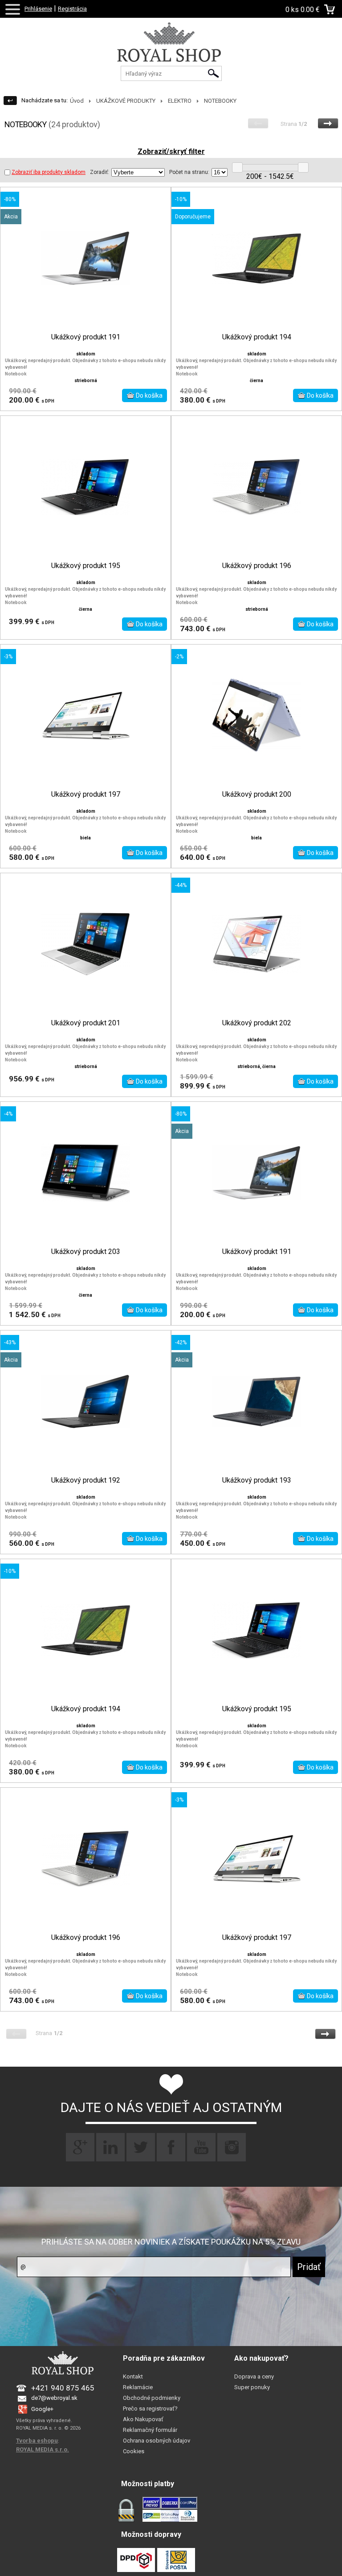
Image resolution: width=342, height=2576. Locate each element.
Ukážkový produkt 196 (257, 566)
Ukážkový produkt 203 (86, 1252)
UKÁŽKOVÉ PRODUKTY (126, 101)
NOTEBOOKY (220, 101)
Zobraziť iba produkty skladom (49, 172)
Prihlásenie (38, 9)
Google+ (42, 2409)
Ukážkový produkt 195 (86, 566)
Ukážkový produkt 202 (257, 1023)
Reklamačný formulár (150, 2430)
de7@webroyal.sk (54, 2398)
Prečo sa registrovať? (150, 2409)
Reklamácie (138, 2387)
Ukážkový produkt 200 (257, 794)
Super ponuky (252, 2387)
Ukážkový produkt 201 (86, 1023)
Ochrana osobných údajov (157, 2441)
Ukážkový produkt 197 (86, 794)
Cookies (134, 2451)
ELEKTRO (180, 101)
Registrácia (72, 9)
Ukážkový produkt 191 (86, 337)
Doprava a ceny (254, 2376)
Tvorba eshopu (37, 2441)
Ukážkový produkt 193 (257, 1480)
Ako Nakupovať (143, 2419)
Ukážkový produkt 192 (86, 1480)
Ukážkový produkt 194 (257, 337)
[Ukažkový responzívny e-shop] (171, 51)
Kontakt (133, 2376)
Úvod (77, 101)
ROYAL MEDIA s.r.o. (43, 2449)
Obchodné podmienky (152, 2398)
